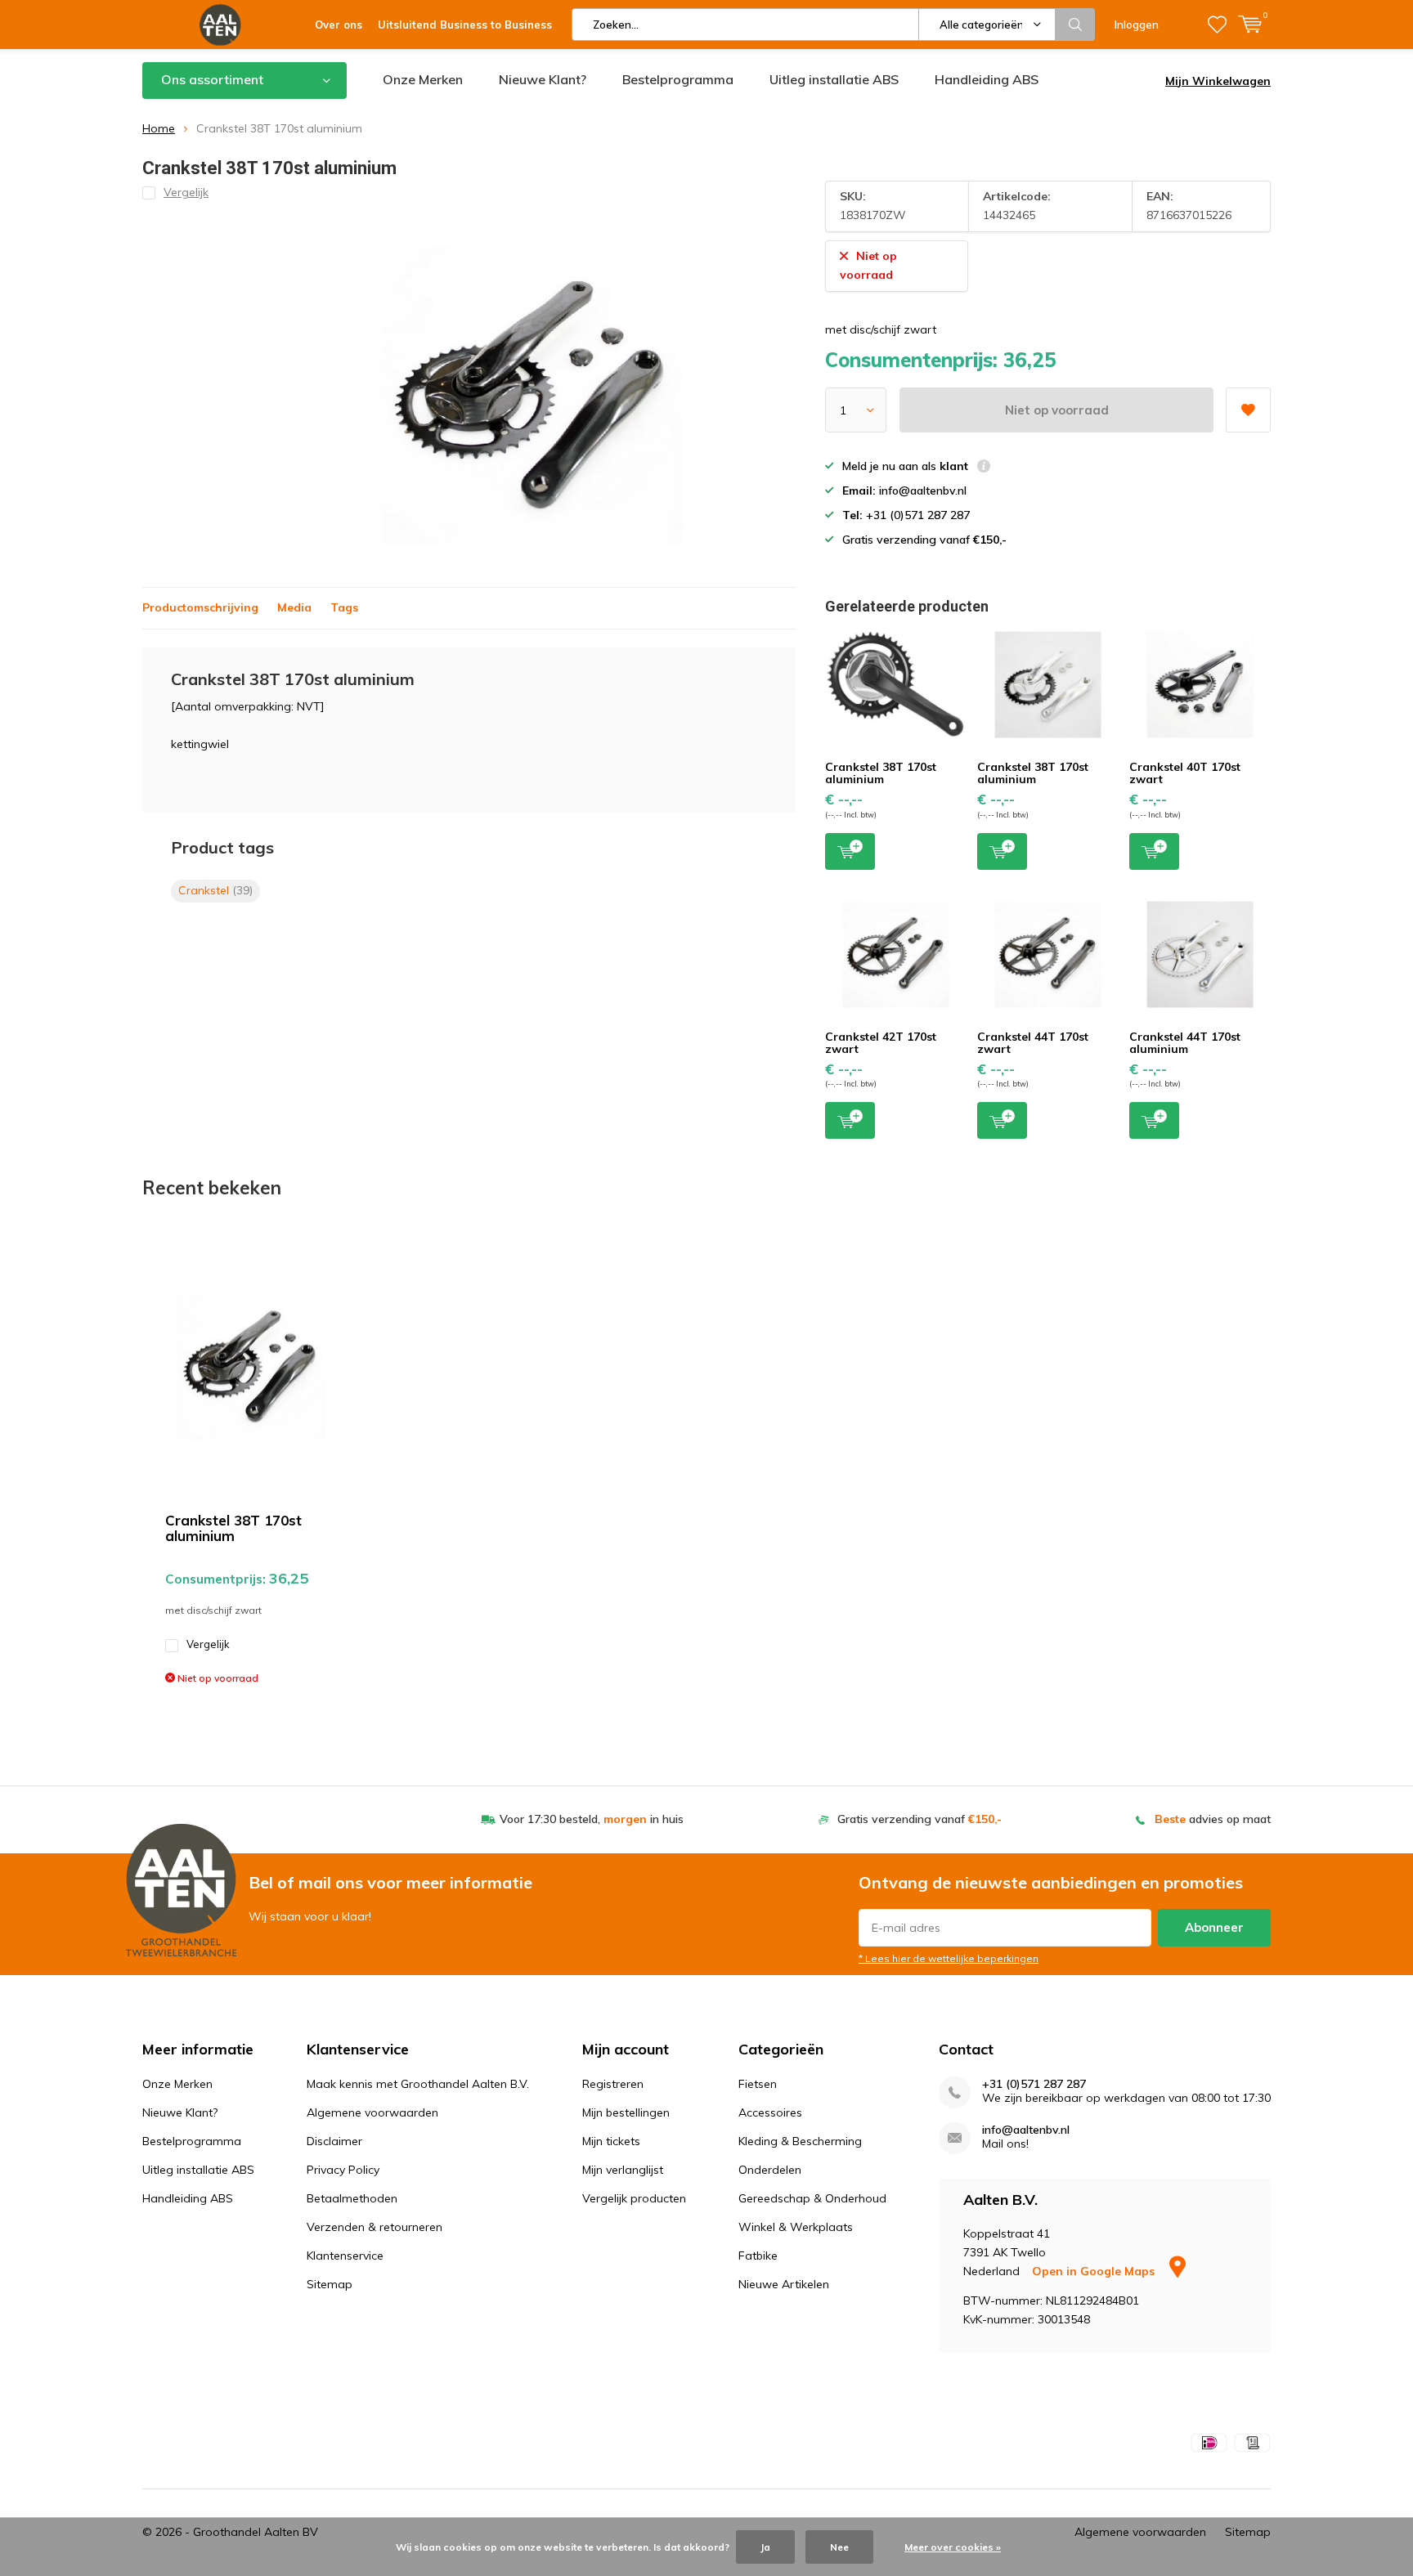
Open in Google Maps (1095, 2271)
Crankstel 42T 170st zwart (881, 1043)
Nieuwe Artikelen (784, 2284)
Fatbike (758, 2256)
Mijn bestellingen (626, 2112)
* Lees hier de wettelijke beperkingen (949, 1958)
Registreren (613, 2084)
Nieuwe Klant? (543, 79)
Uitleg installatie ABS (834, 79)
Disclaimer (334, 2141)
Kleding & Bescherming (800, 2141)
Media (294, 607)
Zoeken (1075, 25)
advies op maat (1213, 1819)
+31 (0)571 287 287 (1034, 2084)
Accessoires (770, 2112)
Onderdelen (770, 2170)
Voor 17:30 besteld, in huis (592, 1819)
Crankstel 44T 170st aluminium (1185, 1043)
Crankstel (215, 890)
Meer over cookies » (953, 2547)
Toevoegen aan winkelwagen (850, 851)
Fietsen (758, 2084)
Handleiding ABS (987, 79)
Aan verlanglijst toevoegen (1248, 410)
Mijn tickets (611, 2141)
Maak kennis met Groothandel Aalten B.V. (418, 2084)
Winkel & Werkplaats (796, 2227)
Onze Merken (423, 79)
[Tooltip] (984, 468)
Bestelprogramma (678, 79)
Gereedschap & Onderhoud (812, 2198)
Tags (344, 607)
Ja (765, 2547)
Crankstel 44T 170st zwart (1033, 1043)
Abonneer (1214, 1927)
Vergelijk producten (634, 2198)
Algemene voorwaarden (372, 2112)
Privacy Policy (343, 2170)
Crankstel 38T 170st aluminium (881, 773)
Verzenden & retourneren (375, 2227)
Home (159, 128)
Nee (839, 2547)
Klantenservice (345, 2256)
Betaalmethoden (352, 2198)
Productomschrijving (200, 607)
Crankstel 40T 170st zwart (1185, 773)
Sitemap (330, 2284)
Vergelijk (208, 1644)
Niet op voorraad (1057, 410)
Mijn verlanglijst (623, 2170)
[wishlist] (1217, 25)
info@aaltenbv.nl (1026, 2130)
